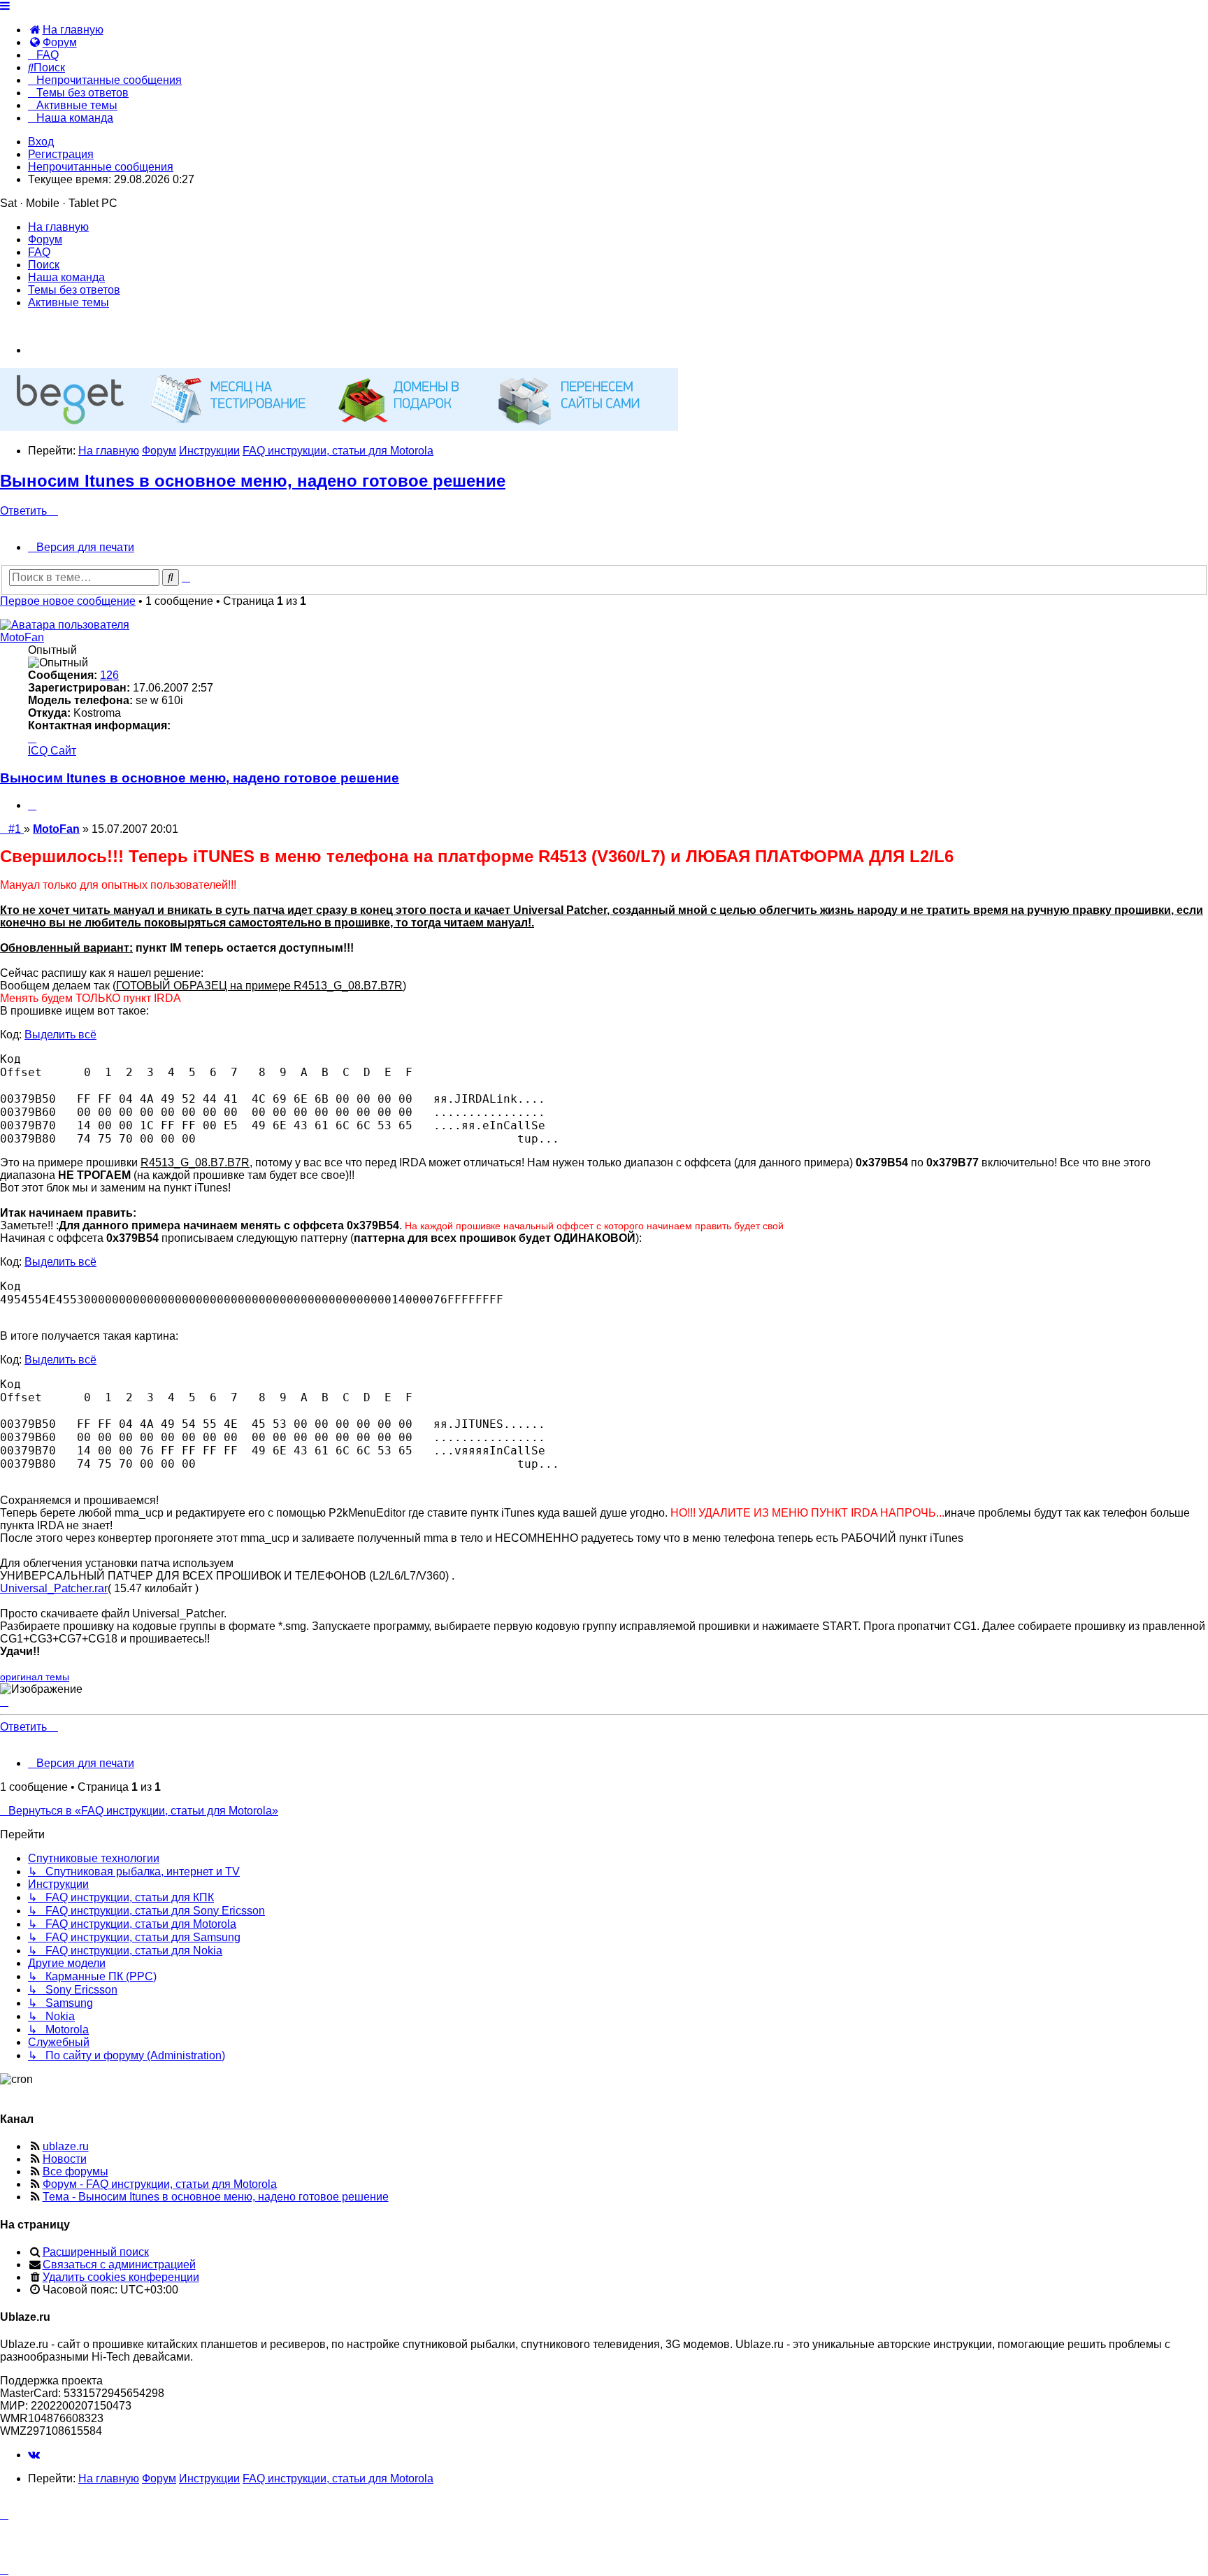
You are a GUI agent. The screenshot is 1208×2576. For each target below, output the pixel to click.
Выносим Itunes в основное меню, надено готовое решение (253, 481)
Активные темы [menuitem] (69, 302)
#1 (16, 829)
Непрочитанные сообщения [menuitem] (101, 167)
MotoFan (22, 637)
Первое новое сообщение (68, 601)
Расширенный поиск (96, 2252)
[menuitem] (66, 30)
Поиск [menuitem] (44, 265)
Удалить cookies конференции (121, 2277)
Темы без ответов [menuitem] (74, 290)
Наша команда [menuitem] (66, 277)
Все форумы (75, 2171)
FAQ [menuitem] (39, 252)
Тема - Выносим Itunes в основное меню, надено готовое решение (216, 2197)
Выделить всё (60, 1035)
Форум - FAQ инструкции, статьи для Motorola (160, 2184)
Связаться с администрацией (119, 2264)
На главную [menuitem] (58, 227)
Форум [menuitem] (45, 239)
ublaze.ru (66, 2146)
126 (109, 675)
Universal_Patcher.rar (54, 1588)
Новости (65, 2159)
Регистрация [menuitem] (61, 154)
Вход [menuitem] (41, 142)
